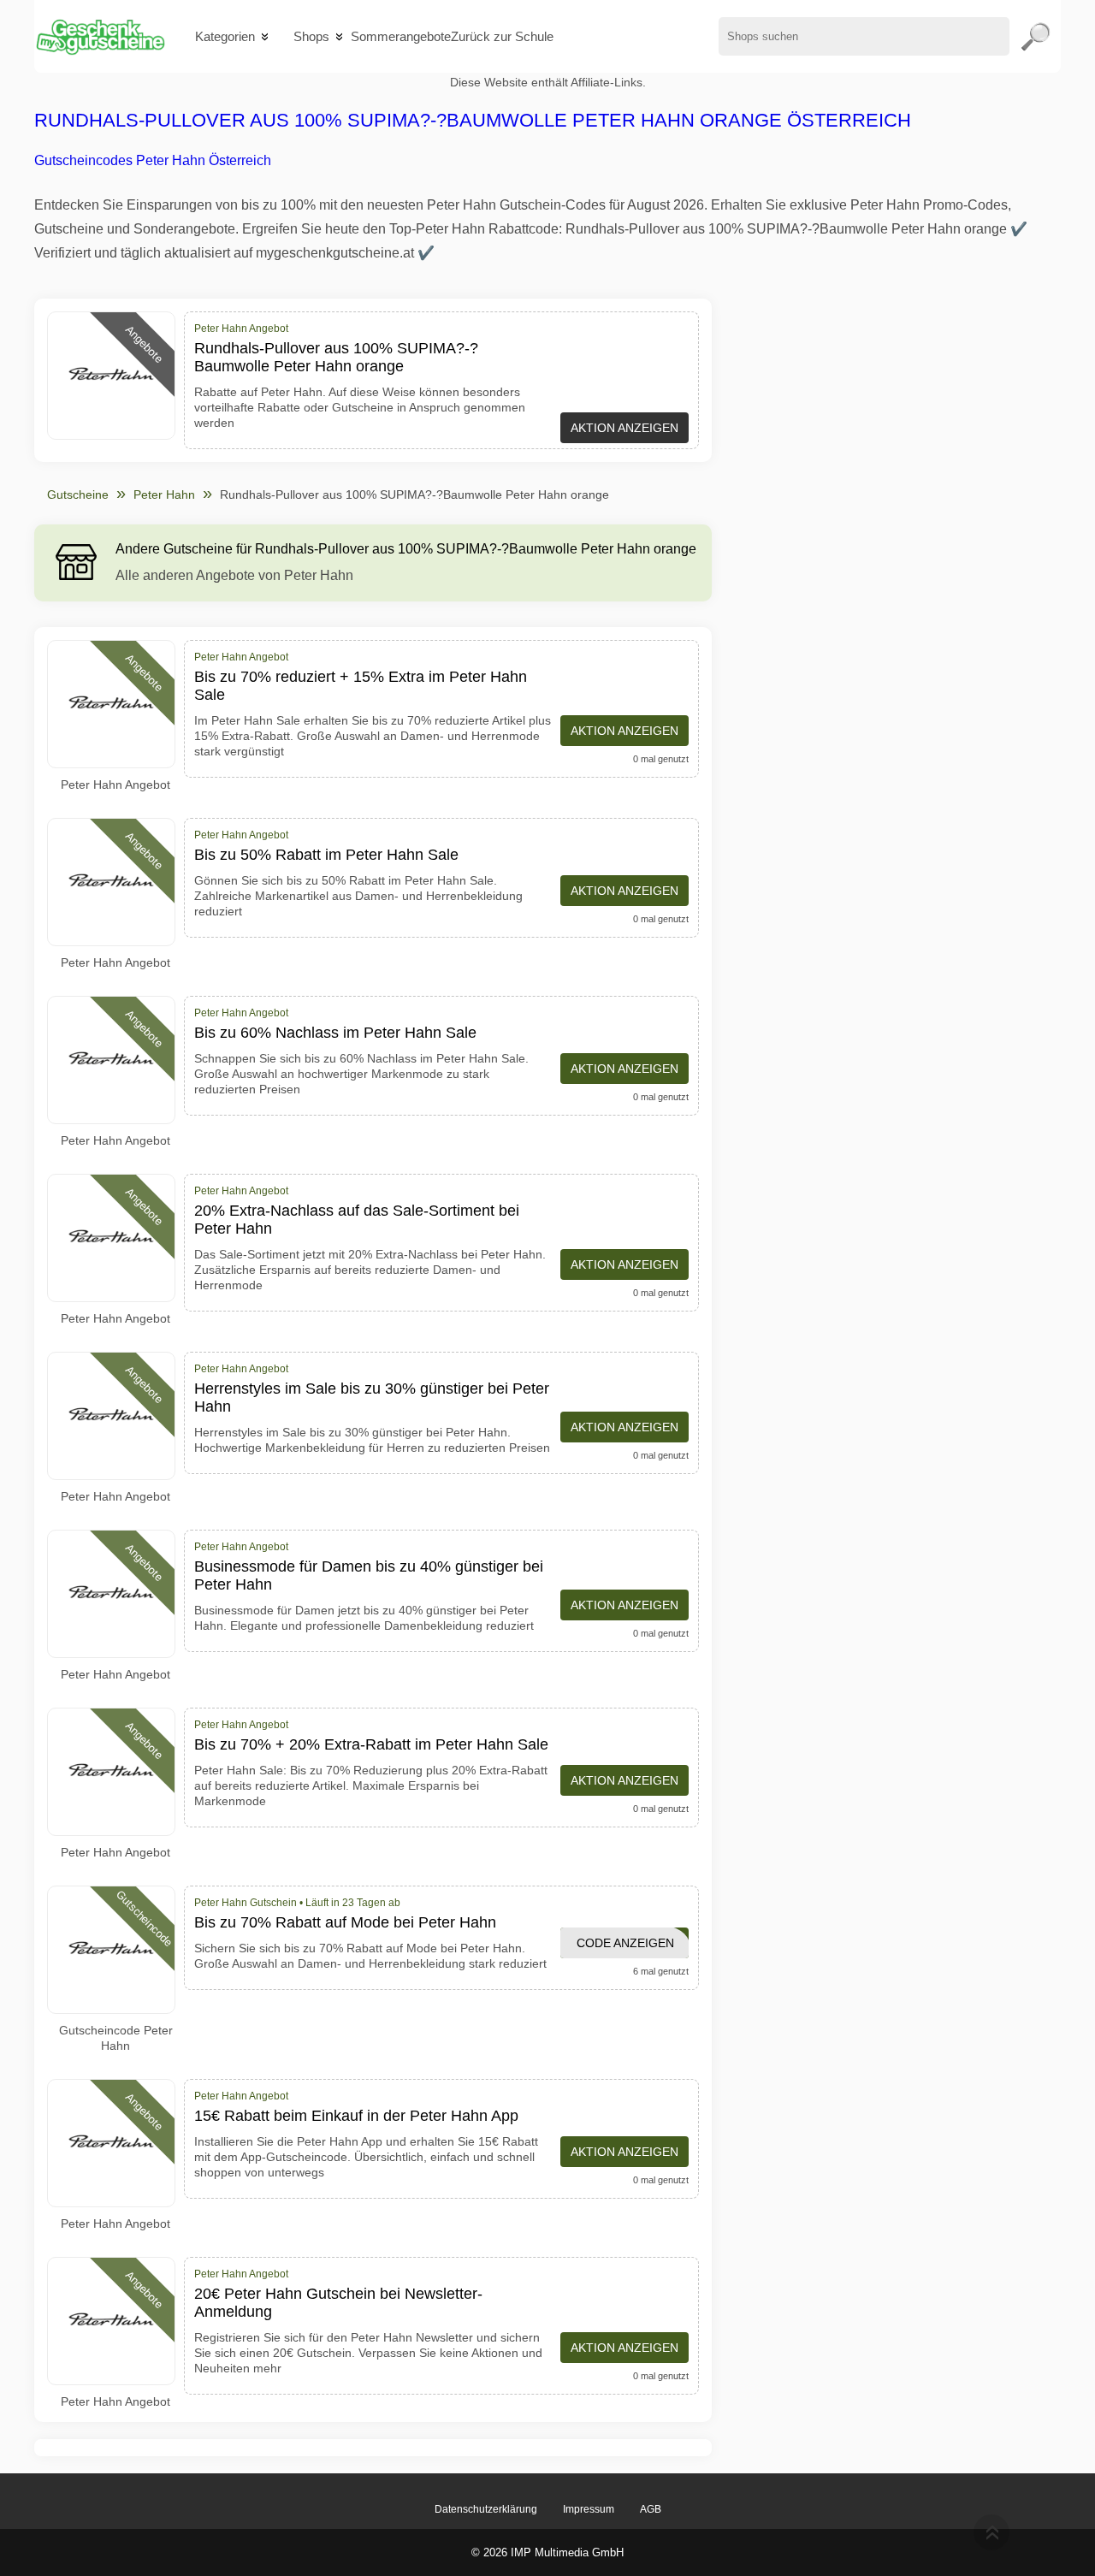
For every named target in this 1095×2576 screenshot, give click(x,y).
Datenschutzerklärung (486, 2509)
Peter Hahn (164, 494)
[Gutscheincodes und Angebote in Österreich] (100, 36)
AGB (651, 2509)
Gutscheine (78, 494)
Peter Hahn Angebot (115, 785)
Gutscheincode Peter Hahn (116, 2038)
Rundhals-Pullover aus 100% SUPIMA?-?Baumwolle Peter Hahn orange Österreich (473, 120)
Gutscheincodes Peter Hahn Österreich (153, 160)
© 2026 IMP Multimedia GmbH (547, 2552)
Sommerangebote (401, 36)
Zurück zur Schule (502, 36)
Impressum (589, 2509)
